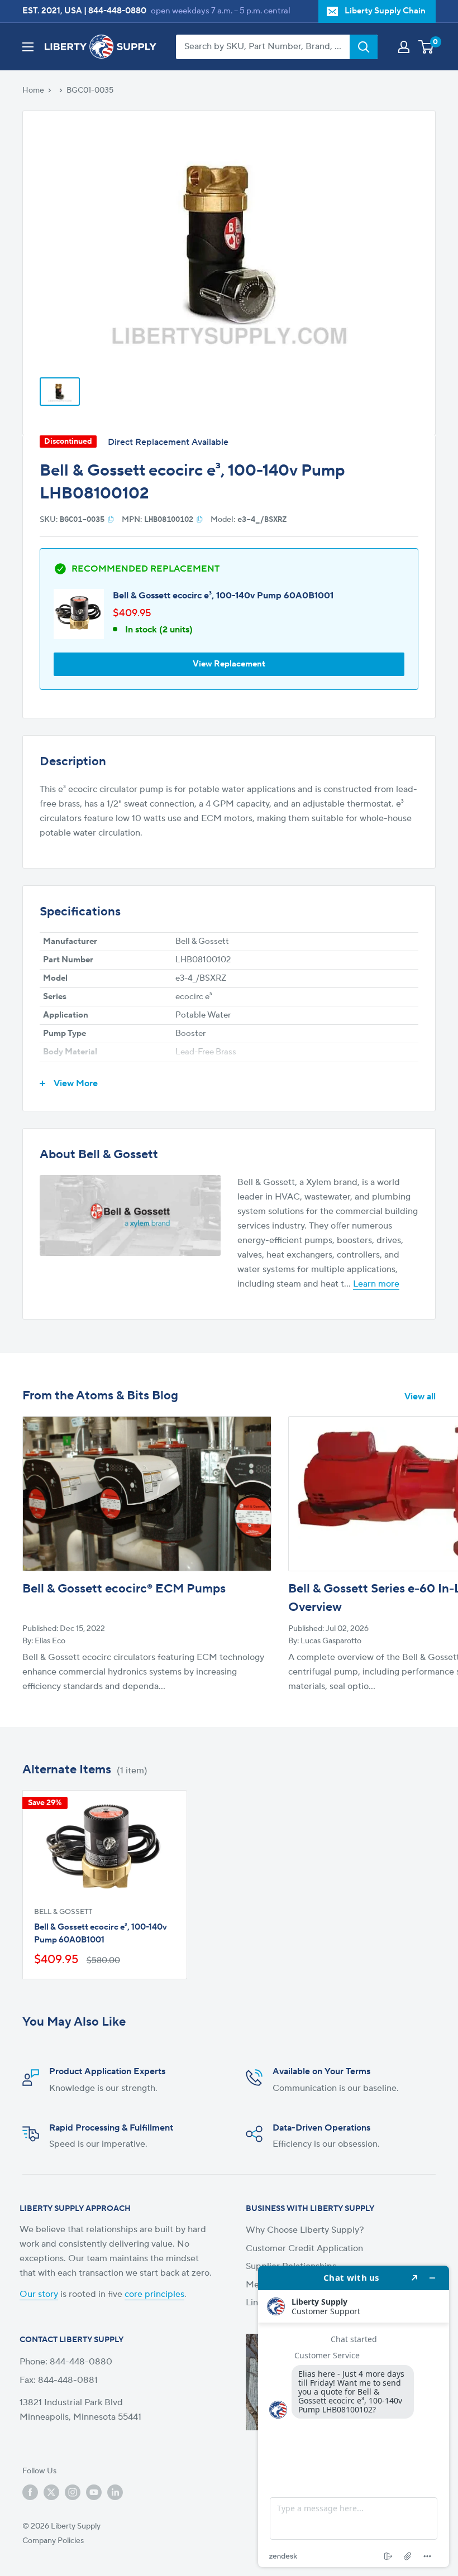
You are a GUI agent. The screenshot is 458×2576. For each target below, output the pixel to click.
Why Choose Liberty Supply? (305, 2230)
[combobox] (263, 47)
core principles (154, 2294)
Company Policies (53, 2541)
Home (33, 90)
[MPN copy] (200, 519)
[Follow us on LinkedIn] (115, 2492)
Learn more (376, 1284)
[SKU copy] (111, 519)
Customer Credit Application (304, 2248)
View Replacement (229, 664)
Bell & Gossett (63, 1912)
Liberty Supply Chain (385, 11)
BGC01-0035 (90, 90)
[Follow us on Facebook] (30, 2492)
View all (421, 1397)
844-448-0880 (117, 11)
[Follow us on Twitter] (51, 2492)
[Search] (364, 47)
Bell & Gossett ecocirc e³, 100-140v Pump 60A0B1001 (223, 596)
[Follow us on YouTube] (94, 2492)
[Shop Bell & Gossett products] (130, 1216)
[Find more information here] (354, 2416)
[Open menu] (28, 47)
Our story (39, 2294)
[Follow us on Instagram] (73, 2492)
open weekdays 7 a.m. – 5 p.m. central (221, 11)
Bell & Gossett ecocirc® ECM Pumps (124, 1589)
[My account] (404, 47)
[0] (426, 47)
